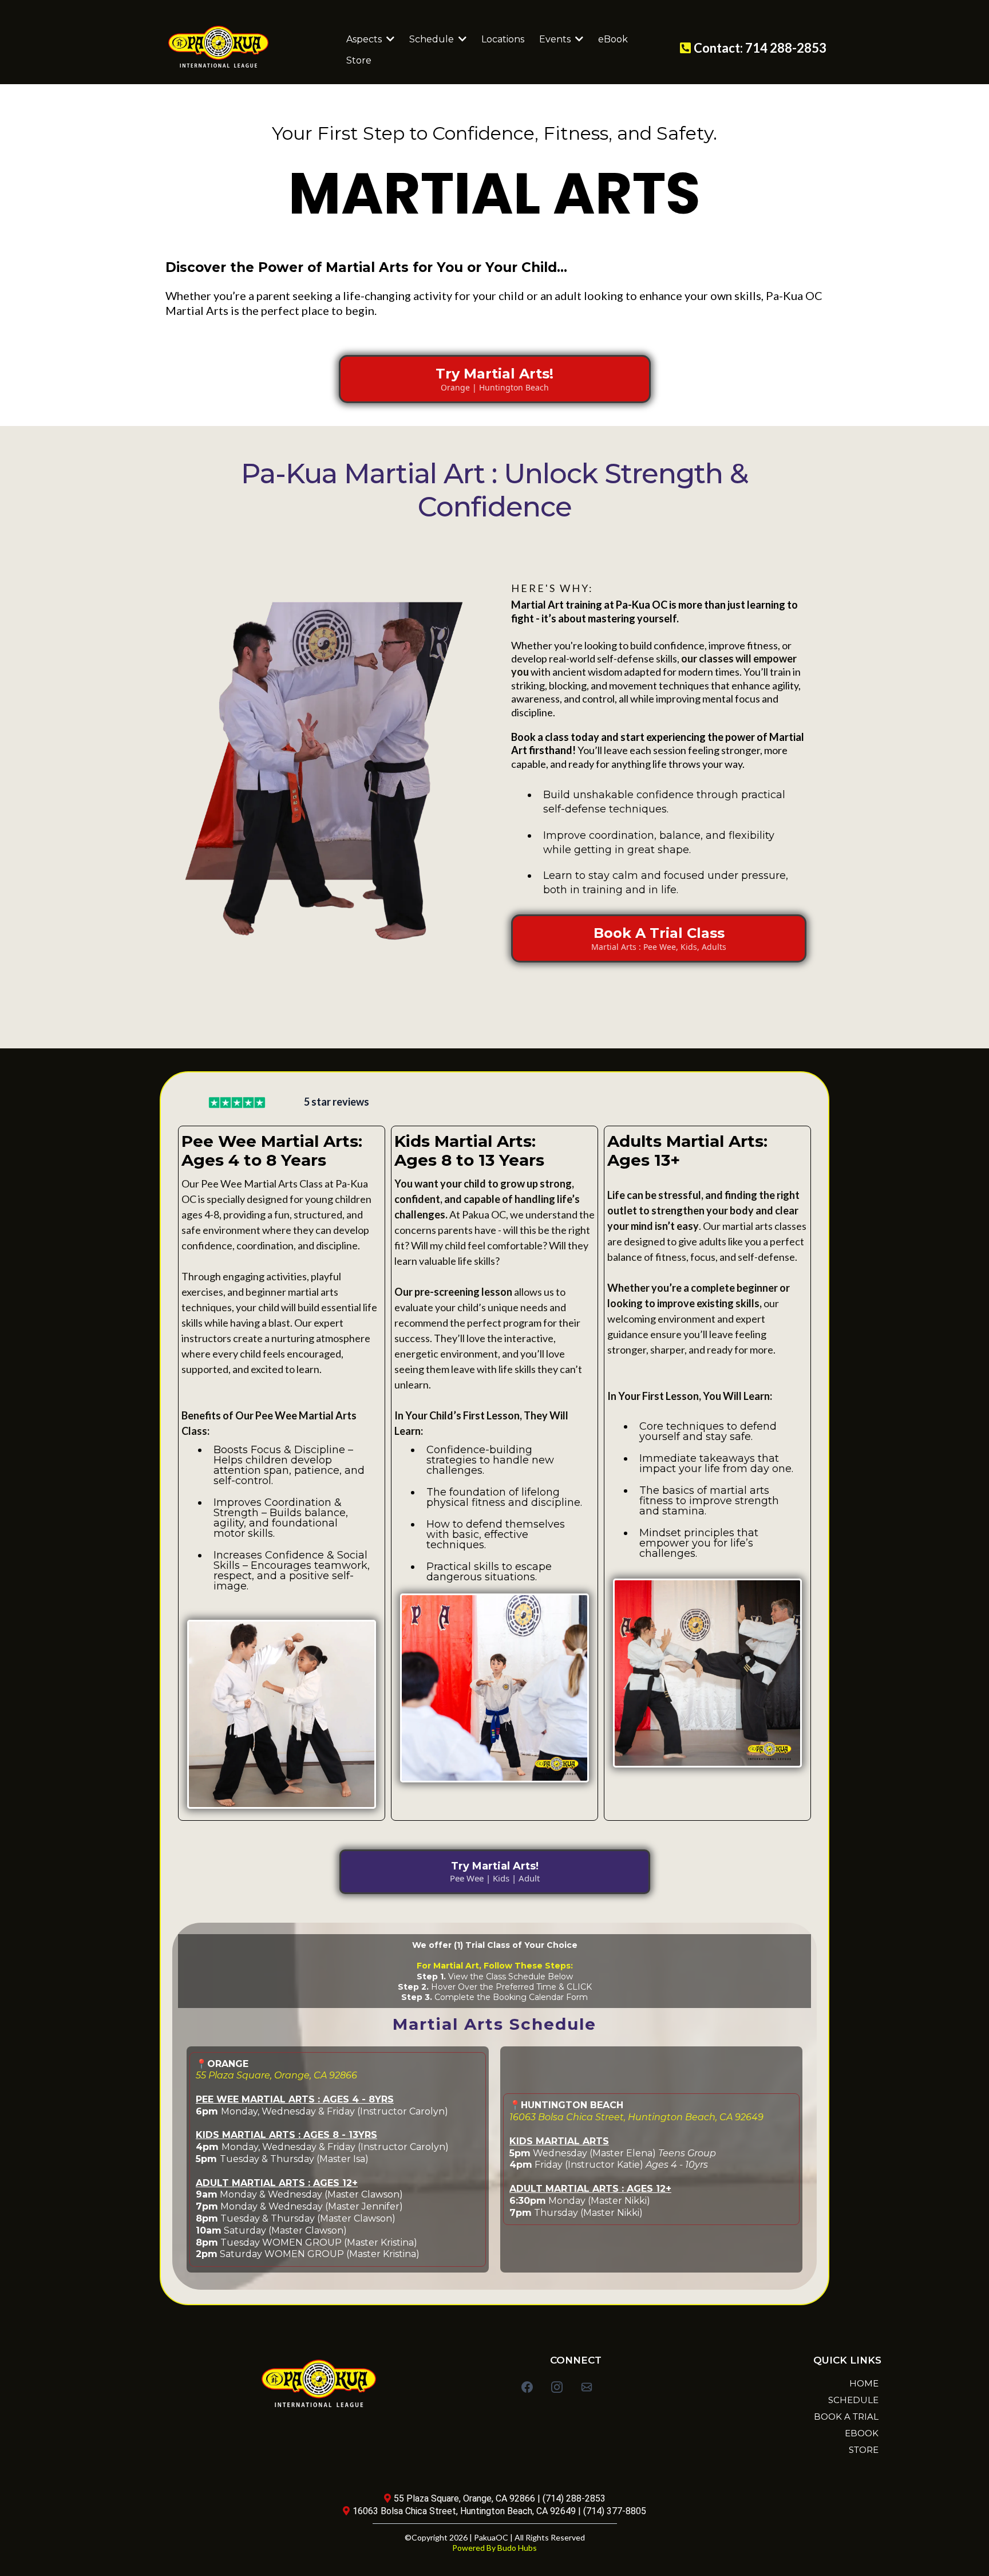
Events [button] (556, 39)
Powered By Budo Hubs (494, 2548)
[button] (461, 39)
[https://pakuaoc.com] (243, 47)
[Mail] (587, 2387)
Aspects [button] (365, 39)
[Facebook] (527, 2387)
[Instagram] (557, 2387)
